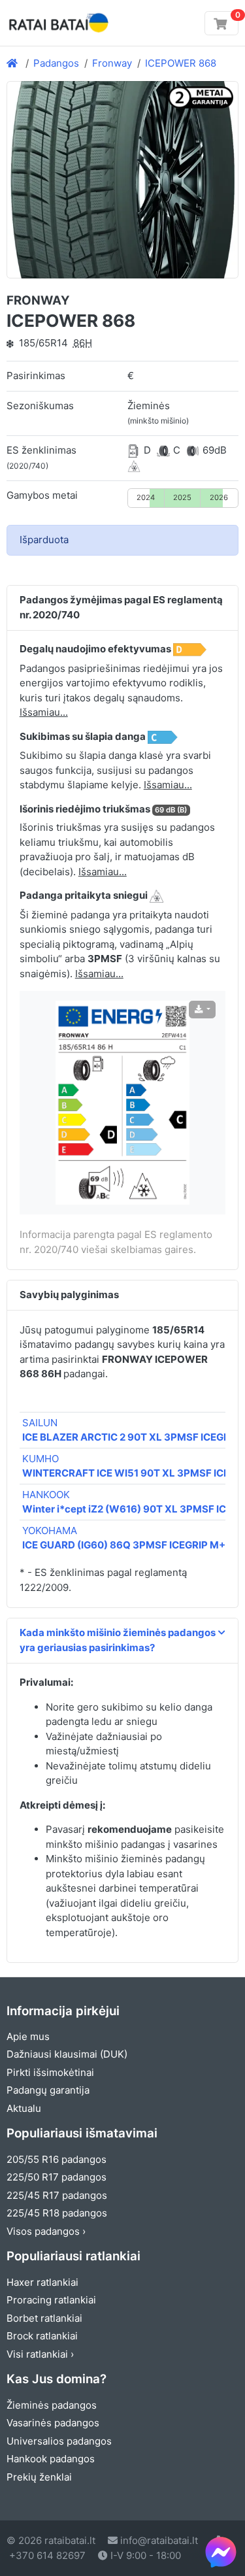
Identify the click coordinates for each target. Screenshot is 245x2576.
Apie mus (28, 2036)
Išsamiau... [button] (44, 712)
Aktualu (24, 2108)
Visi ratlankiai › (40, 2354)
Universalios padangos (59, 2441)
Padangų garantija (48, 2090)
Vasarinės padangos (53, 2423)
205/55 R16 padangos (57, 2159)
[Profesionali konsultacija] (221, 2552)
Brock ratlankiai (42, 2336)
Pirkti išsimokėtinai (50, 2072)
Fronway (112, 63)
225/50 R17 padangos (57, 2177)
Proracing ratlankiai (51, 2300)
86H (83, 343)
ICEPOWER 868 (181, 63)
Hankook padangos (51, 2459)
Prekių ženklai (39, 2477)
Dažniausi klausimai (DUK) (67, 2054)
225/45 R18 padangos (57, 2213)
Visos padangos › (46, 2231)
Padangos (56, 63)
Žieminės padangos (52, 2405)
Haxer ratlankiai (42, 2282)
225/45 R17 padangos (57, 2195)
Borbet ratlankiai (44, 2318)
